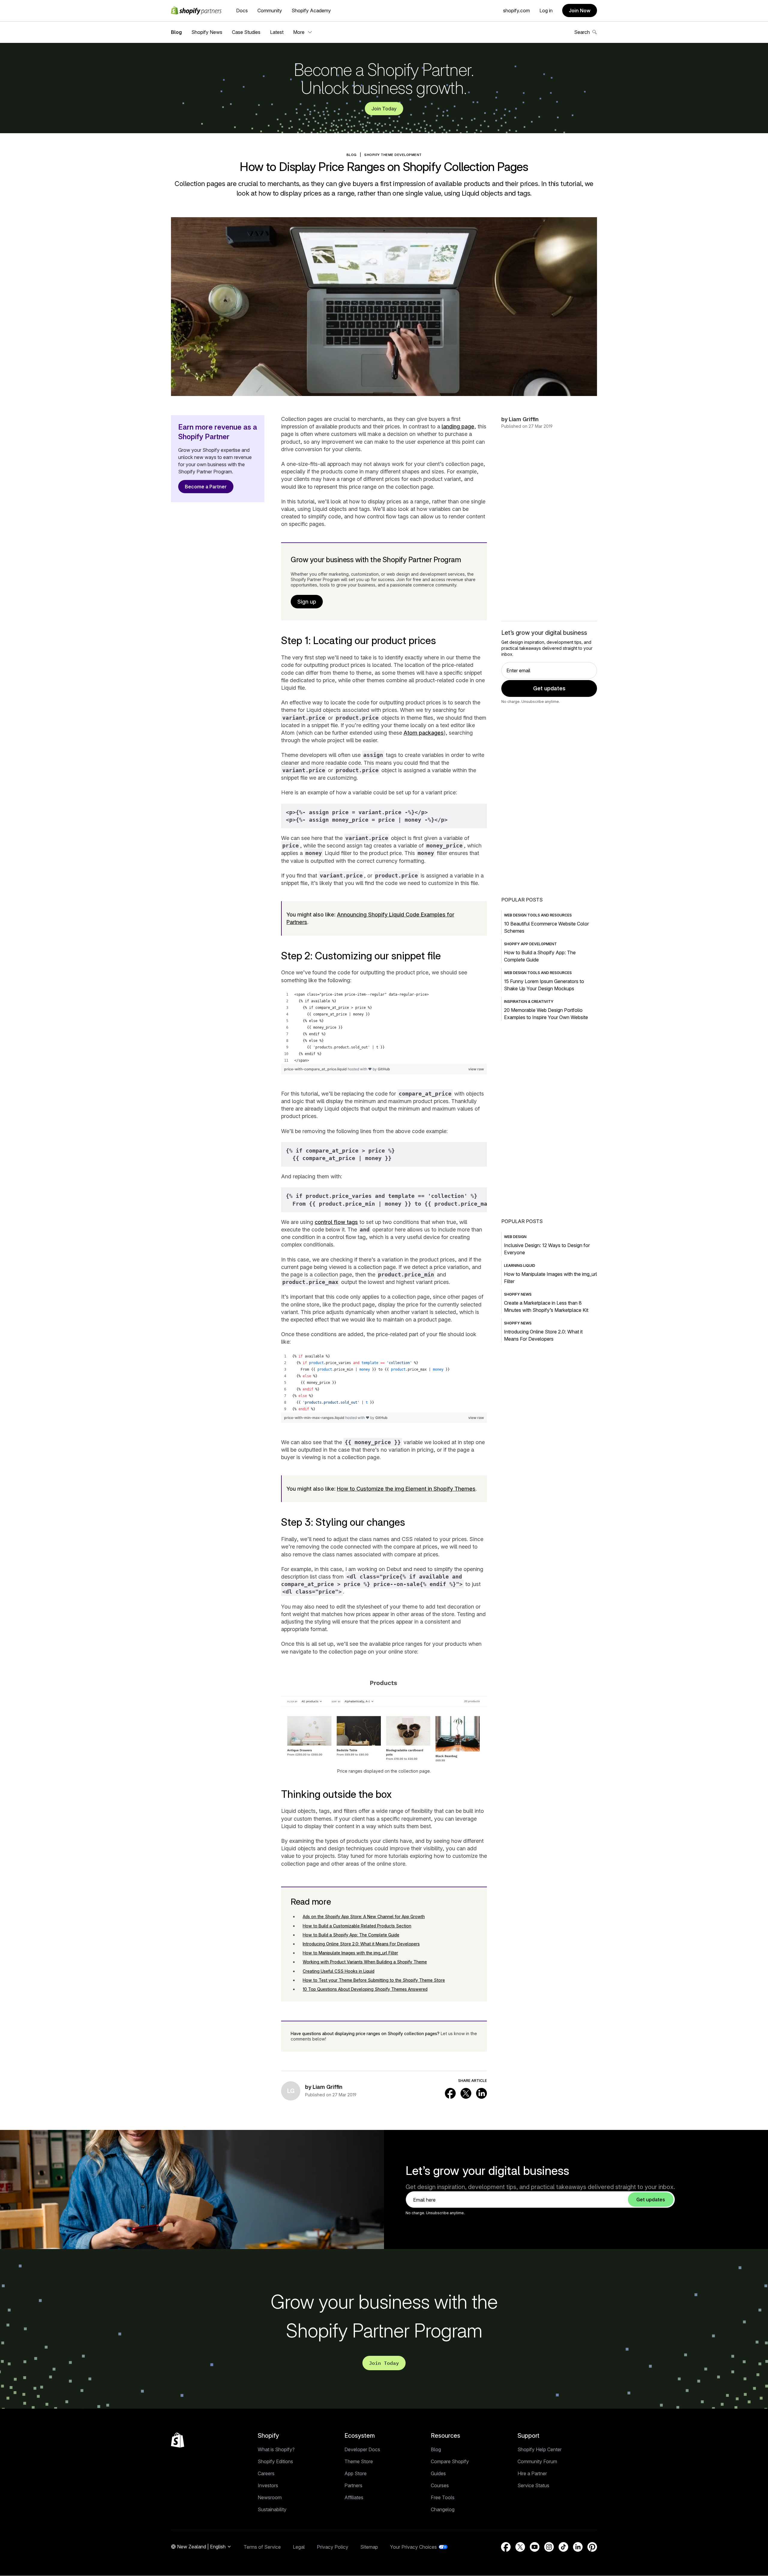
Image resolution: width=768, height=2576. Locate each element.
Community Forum (537, 2461)
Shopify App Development (530, 944)
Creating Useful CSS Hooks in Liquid (339, 1971)
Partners (353, 2485)
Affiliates (354, 2497)
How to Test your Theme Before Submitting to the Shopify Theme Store (374, 1980)
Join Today (384, 109)
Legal (299, 2547)
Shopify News (207, 32)
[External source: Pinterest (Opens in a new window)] (592, 2547)
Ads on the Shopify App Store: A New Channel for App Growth (364, 1916)
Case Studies (246, 32)
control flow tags (336, 1222)
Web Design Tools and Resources (538, 915)
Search (582, 32)
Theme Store (359, 2461)
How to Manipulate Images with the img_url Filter (350, 1953)
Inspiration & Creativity (529, 1002)
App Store (355, 2473)
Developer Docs (362, 2449)
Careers (266, 2473)
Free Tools (443, 2497)
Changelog (443, 2509)
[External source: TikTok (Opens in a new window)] (563, 2547)
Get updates (549, 688)
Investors (268, 2485)
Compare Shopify (450, 2461)
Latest (277, 32)
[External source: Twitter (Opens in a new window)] (466, 2093)
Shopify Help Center (540, 2449)
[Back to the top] (178, 2440)
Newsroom (270, 2497)
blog (352, 155)
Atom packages (424, 733)
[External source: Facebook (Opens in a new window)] (450, 2093)
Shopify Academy (311, 10)
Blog (176, 32)
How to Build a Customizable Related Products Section (357, 1926)
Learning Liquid (520, 1266)
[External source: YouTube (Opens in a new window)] (535, 2547)
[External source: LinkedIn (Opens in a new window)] (481, 2093)
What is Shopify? (276, 2449)
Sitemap (369, 2547)
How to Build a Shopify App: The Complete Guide (351, 1935)
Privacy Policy (333, 2547)
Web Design (515, 1237)
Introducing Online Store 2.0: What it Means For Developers (361, 1944)
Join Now (580, 10)
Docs (242, 10)
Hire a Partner (532, 2473)
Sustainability (272, 2509)
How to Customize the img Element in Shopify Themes (406, 1489)
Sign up (307, 602)
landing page (458, 426)
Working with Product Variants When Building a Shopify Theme (365, 1962)
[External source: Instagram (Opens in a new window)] (549, 2547)
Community (270, 10)
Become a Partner (206, 487)
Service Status (533, 2485)
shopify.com (516, 10)
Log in (546, 10)
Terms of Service (262, 2547)
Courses (440, 2485)
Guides (438, 2473)
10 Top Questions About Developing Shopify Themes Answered (365, 1989)
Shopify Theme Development (393, 155)
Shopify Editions (275, 2461)
